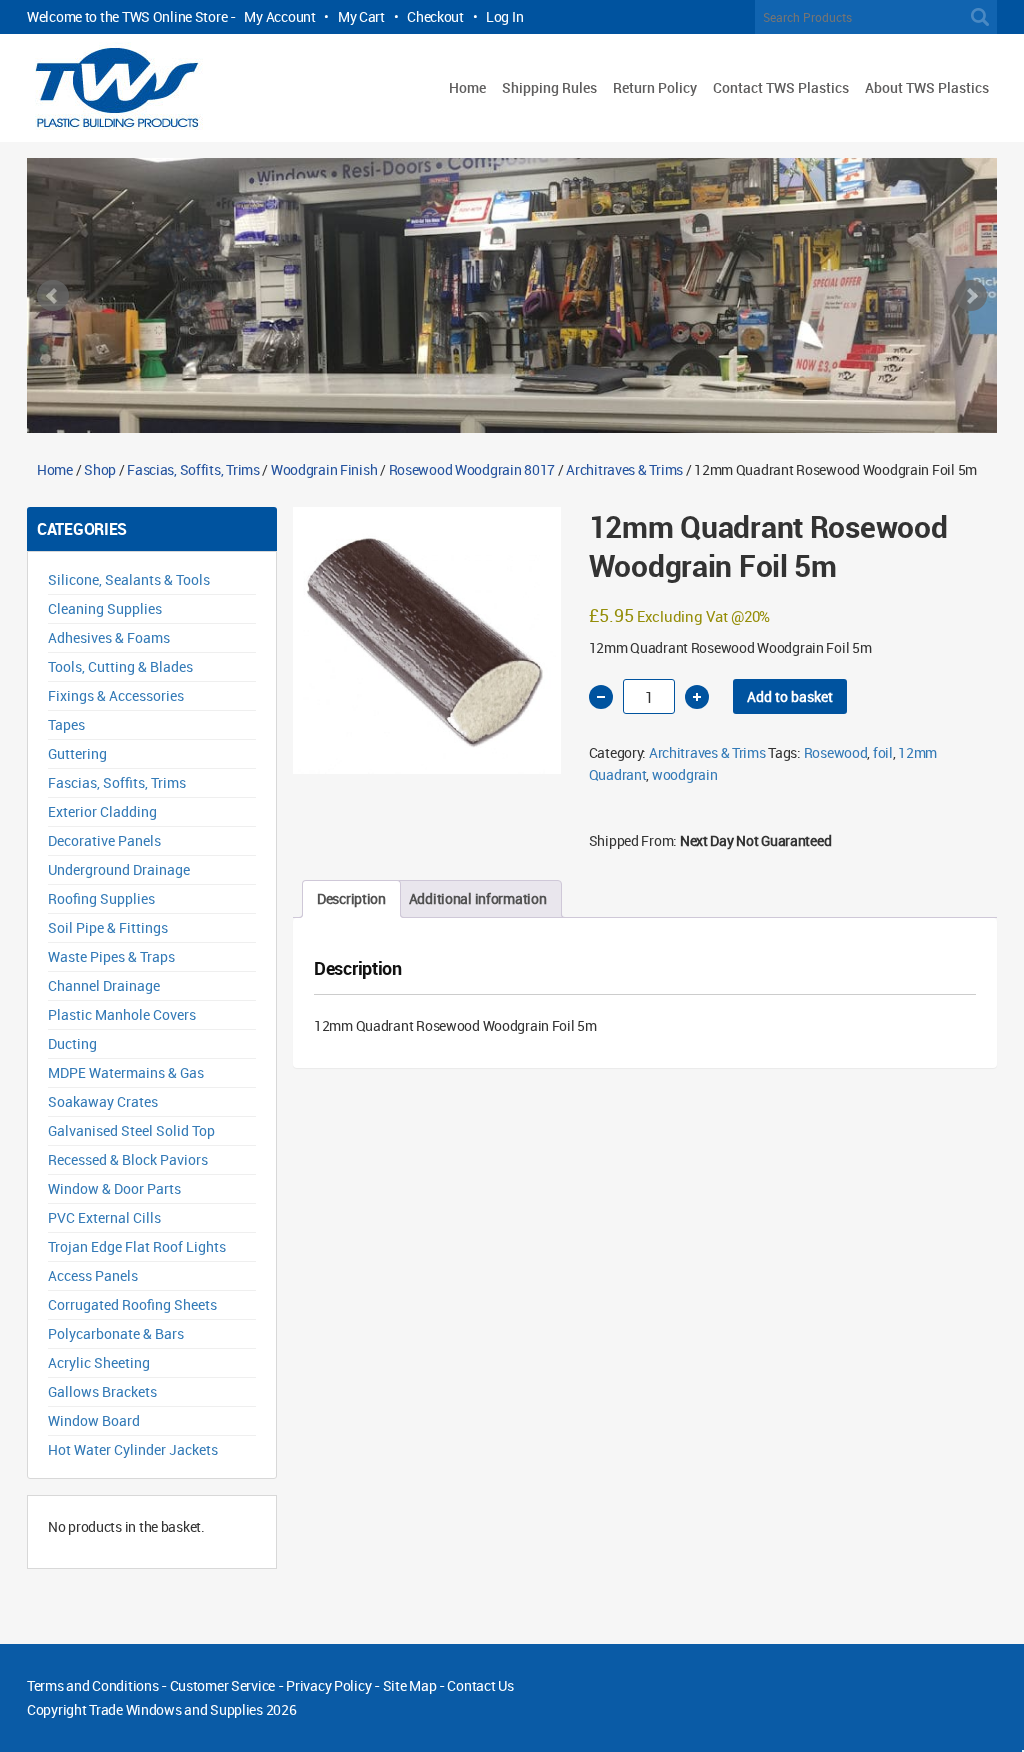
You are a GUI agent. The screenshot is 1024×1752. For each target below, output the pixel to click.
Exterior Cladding (102, 811)
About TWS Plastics (927, 87)
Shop (100, 469)
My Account (279, 16)
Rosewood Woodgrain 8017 (472, 469)
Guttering (77, 753)
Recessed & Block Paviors (128, 1159)
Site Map (410, 1685)
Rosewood (836, 752)
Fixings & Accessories (116, 695)
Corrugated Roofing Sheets (132, 1304)
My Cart (361, 16)
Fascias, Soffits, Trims (193, 469)
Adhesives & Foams (109, 637)
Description (351, 898)
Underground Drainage (119, 869)
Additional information (478, 898)
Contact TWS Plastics (781, 87)
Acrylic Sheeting (99, 1362)
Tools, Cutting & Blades (120, 666)
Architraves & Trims (624, 469)
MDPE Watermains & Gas (126, 1072)
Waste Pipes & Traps (111, 956)
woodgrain (684, 774)
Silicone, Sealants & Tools (129, 579)
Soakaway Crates (103, 1101)
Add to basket (790, 696)
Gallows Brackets (102, 1391)
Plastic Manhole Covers (122, 1014)
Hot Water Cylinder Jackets (133, 1449)
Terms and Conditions (92, 1685)
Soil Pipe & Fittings (108, 927)
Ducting (72, 1043)
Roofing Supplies (101, 898)
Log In (504, 16)
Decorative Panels (104, 840)
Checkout (435, 16)
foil (883, 752)
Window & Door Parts (114, 1188)
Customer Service (223, 1685)
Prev (53, 296)
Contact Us (480, 1685)
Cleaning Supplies (105, 608)
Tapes (66, 724)
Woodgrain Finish (324, 469)
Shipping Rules (549, 87)
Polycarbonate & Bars (116, 1333)
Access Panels (93, 1275)
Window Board (94, 1420)
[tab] (351, 899)
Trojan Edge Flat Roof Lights (137, 1246)
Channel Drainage (104, 985)
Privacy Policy (328, 1685)
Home (467, 87)
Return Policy (655, 87)
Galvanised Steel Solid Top (131, 1130)
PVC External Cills (104, 1217)
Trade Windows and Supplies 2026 (192, 1709)
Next (971, 296)
